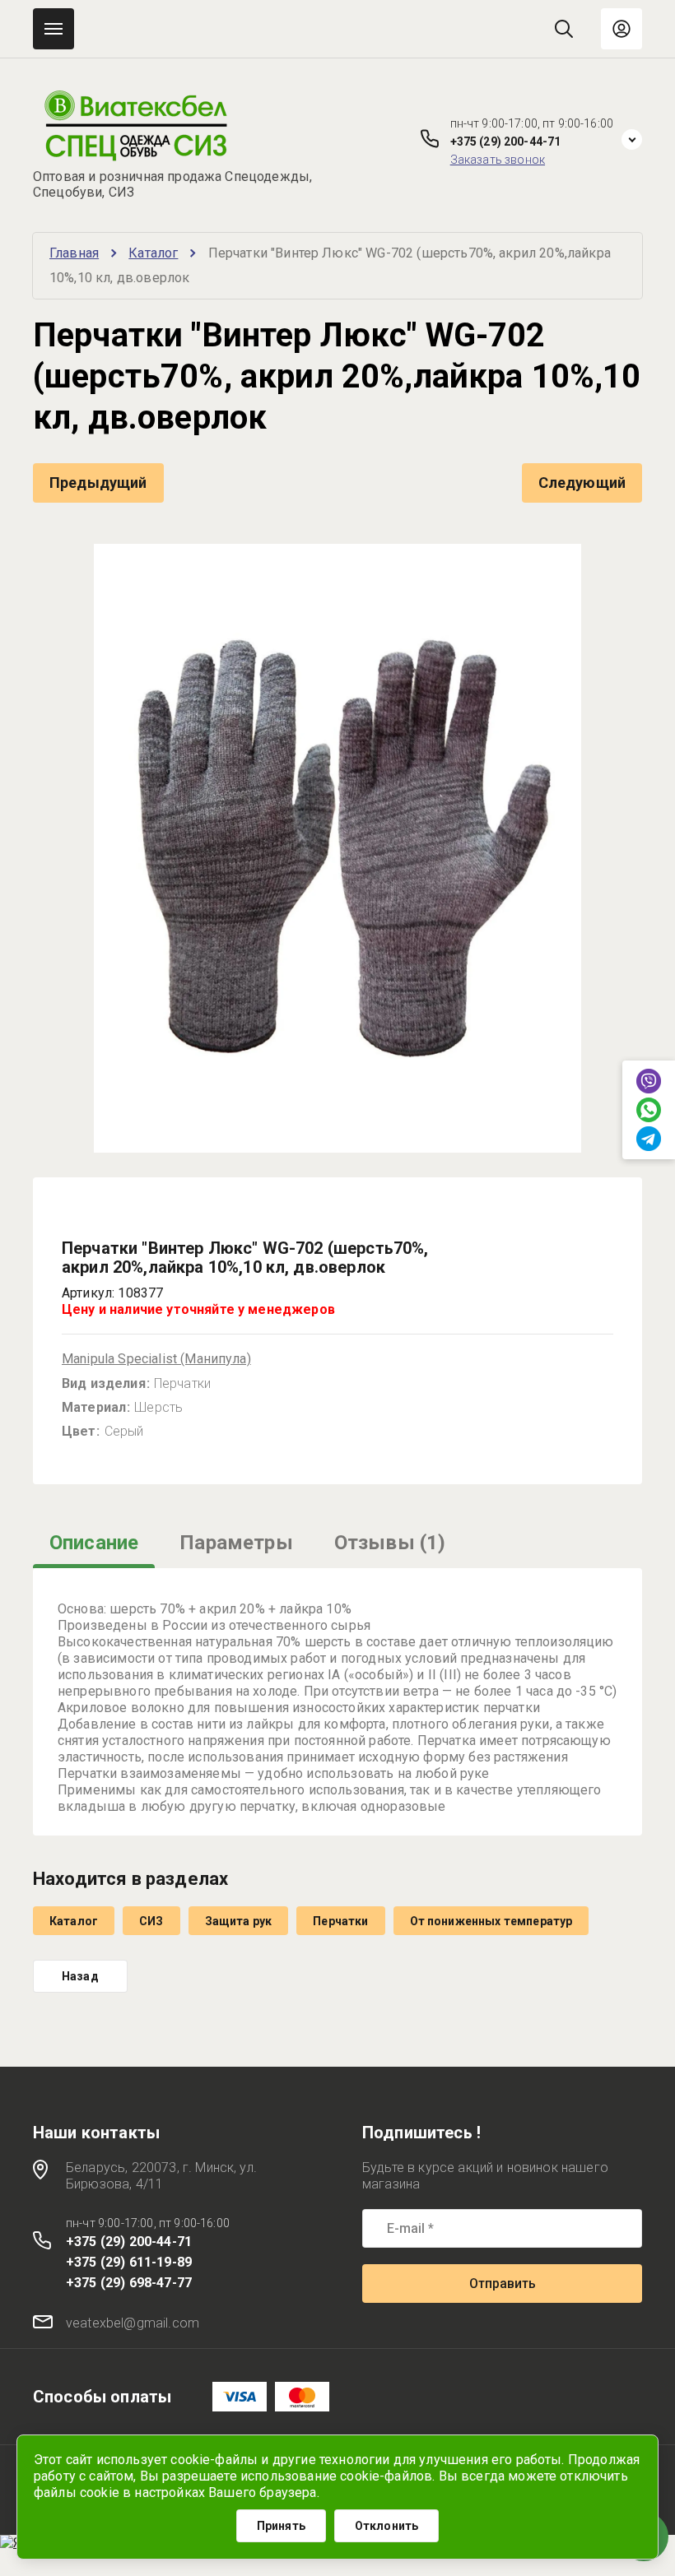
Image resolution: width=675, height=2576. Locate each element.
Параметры (236, 1543)
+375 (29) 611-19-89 (129, 2262)
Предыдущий (98, 483)
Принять (281, 2526)
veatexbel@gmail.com (133, 2323)
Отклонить (386, 2526)
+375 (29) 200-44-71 (506, 142)
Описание (94, 1543)
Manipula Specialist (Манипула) (156, 1359)
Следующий (582, 483)
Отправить (503, 2284)
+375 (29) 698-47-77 (129, 2283)
